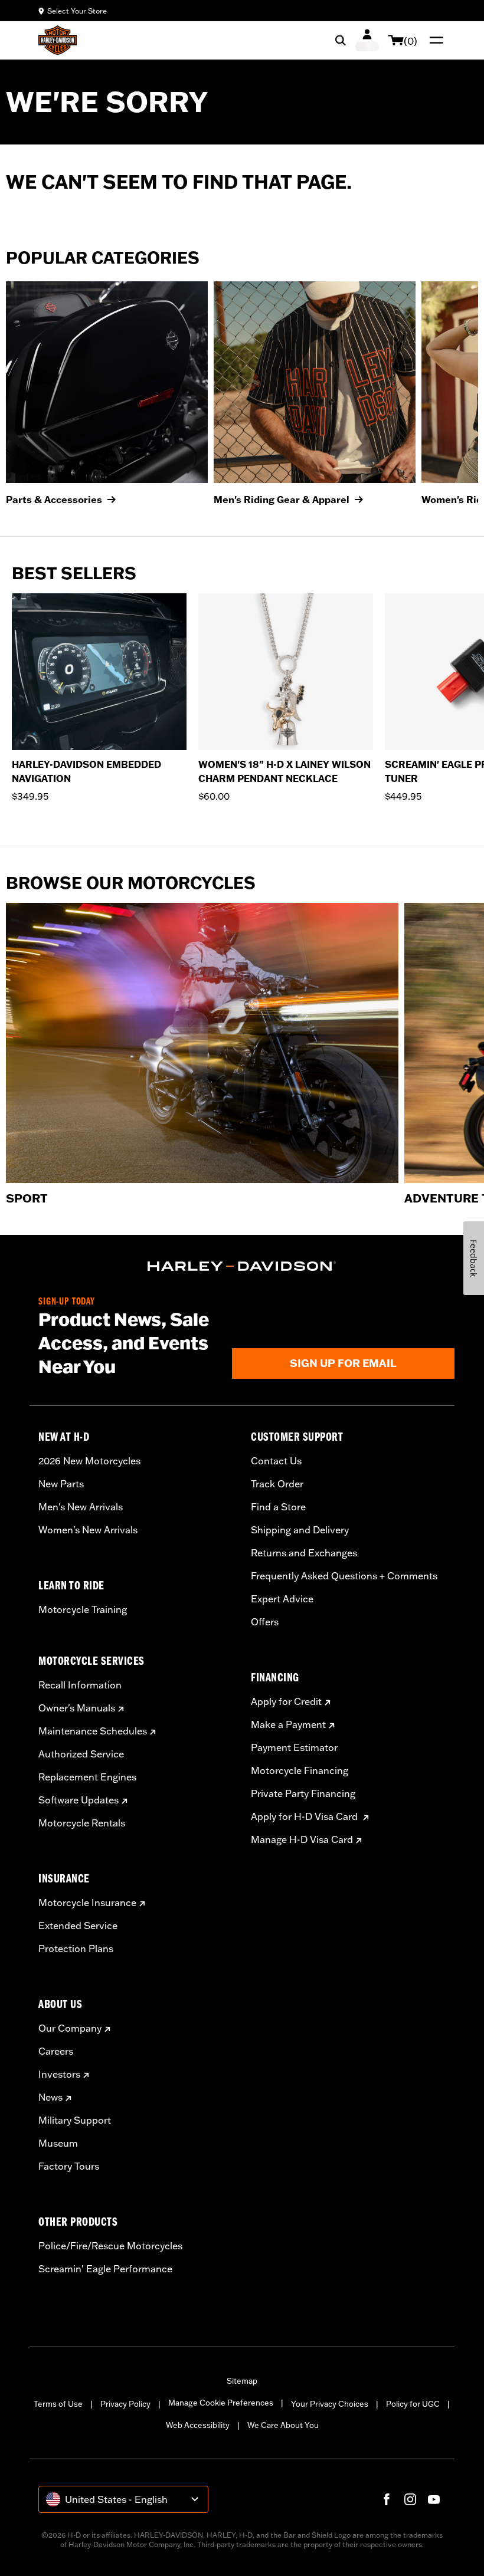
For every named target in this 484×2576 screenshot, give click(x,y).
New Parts (61, 1484)
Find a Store (278, 1507)
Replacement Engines (87, 1777)
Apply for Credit (286, 1701)
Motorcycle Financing (300, 1770)
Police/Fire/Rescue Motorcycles (110, 2246)
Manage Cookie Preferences (221, 2403)
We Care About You (283, 2425)
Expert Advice (282, 1599)
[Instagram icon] (410, 2499)
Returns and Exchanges (304, 1553)
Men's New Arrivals (81, 1507)
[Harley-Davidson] (242, 1266)
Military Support (75, 2120)
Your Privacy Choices (330, 2404)
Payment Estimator (294, 1747)
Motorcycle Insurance (87, 1903)
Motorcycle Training (83, 1609)
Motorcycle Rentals (82, 1823)
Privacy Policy (125, 2404)
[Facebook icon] (387, 2499)
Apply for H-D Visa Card (305, 1816)
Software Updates (79, 1800)
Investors (59, 2074)
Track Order (277, 1484)
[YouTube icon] (434, 2499)
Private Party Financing (303, 1793)
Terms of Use (58, 2404)
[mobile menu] (434, 40)
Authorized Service (81, 1754)
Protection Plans (76, 1949)
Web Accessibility (198, 2425)
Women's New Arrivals (88, 1530)
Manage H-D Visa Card (302, 1839)
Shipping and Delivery (300, 1530)
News (50, 2097)
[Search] (341, 40)
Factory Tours (69, 2166)
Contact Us (276, 1461)
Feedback (474, 1258)
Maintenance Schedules (93, 1731)
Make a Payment (288, 1724)
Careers (56, 2051)
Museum (58, 2143)
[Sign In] (367, 40)
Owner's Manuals (77, 1708)
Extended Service (78, 1926)
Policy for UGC (413, 2404)
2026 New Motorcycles (89, 1461)
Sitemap (242, 2381)
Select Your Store (77, 11)
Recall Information (80, 1685)
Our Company (70, 2028)
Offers (265, 1622)
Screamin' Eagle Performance (105, 2269)
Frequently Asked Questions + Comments (344, 1576)
